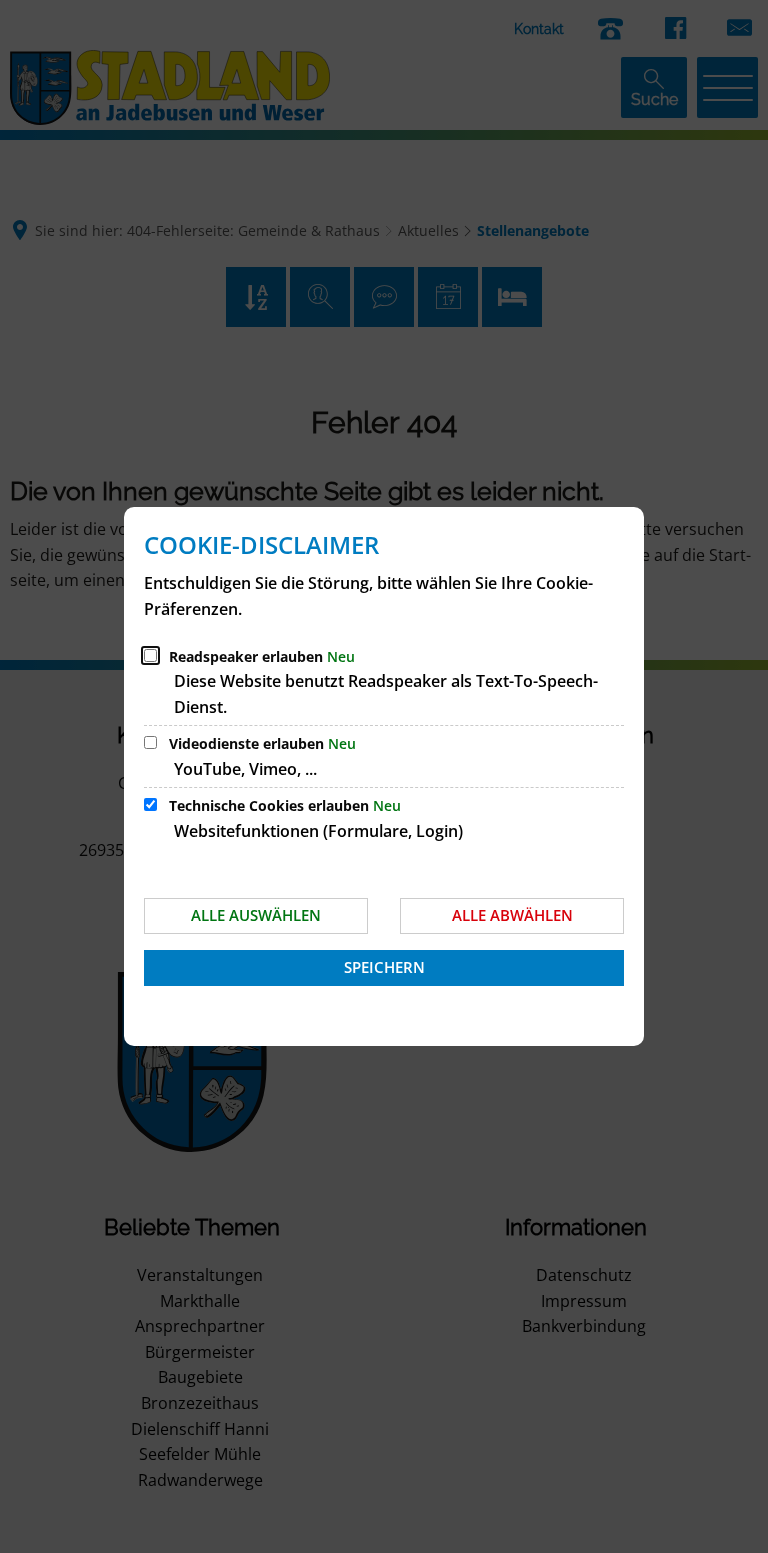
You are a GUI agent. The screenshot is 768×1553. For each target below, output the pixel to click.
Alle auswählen (256, 915)
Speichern (384, 967)
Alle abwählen (512, 915)
